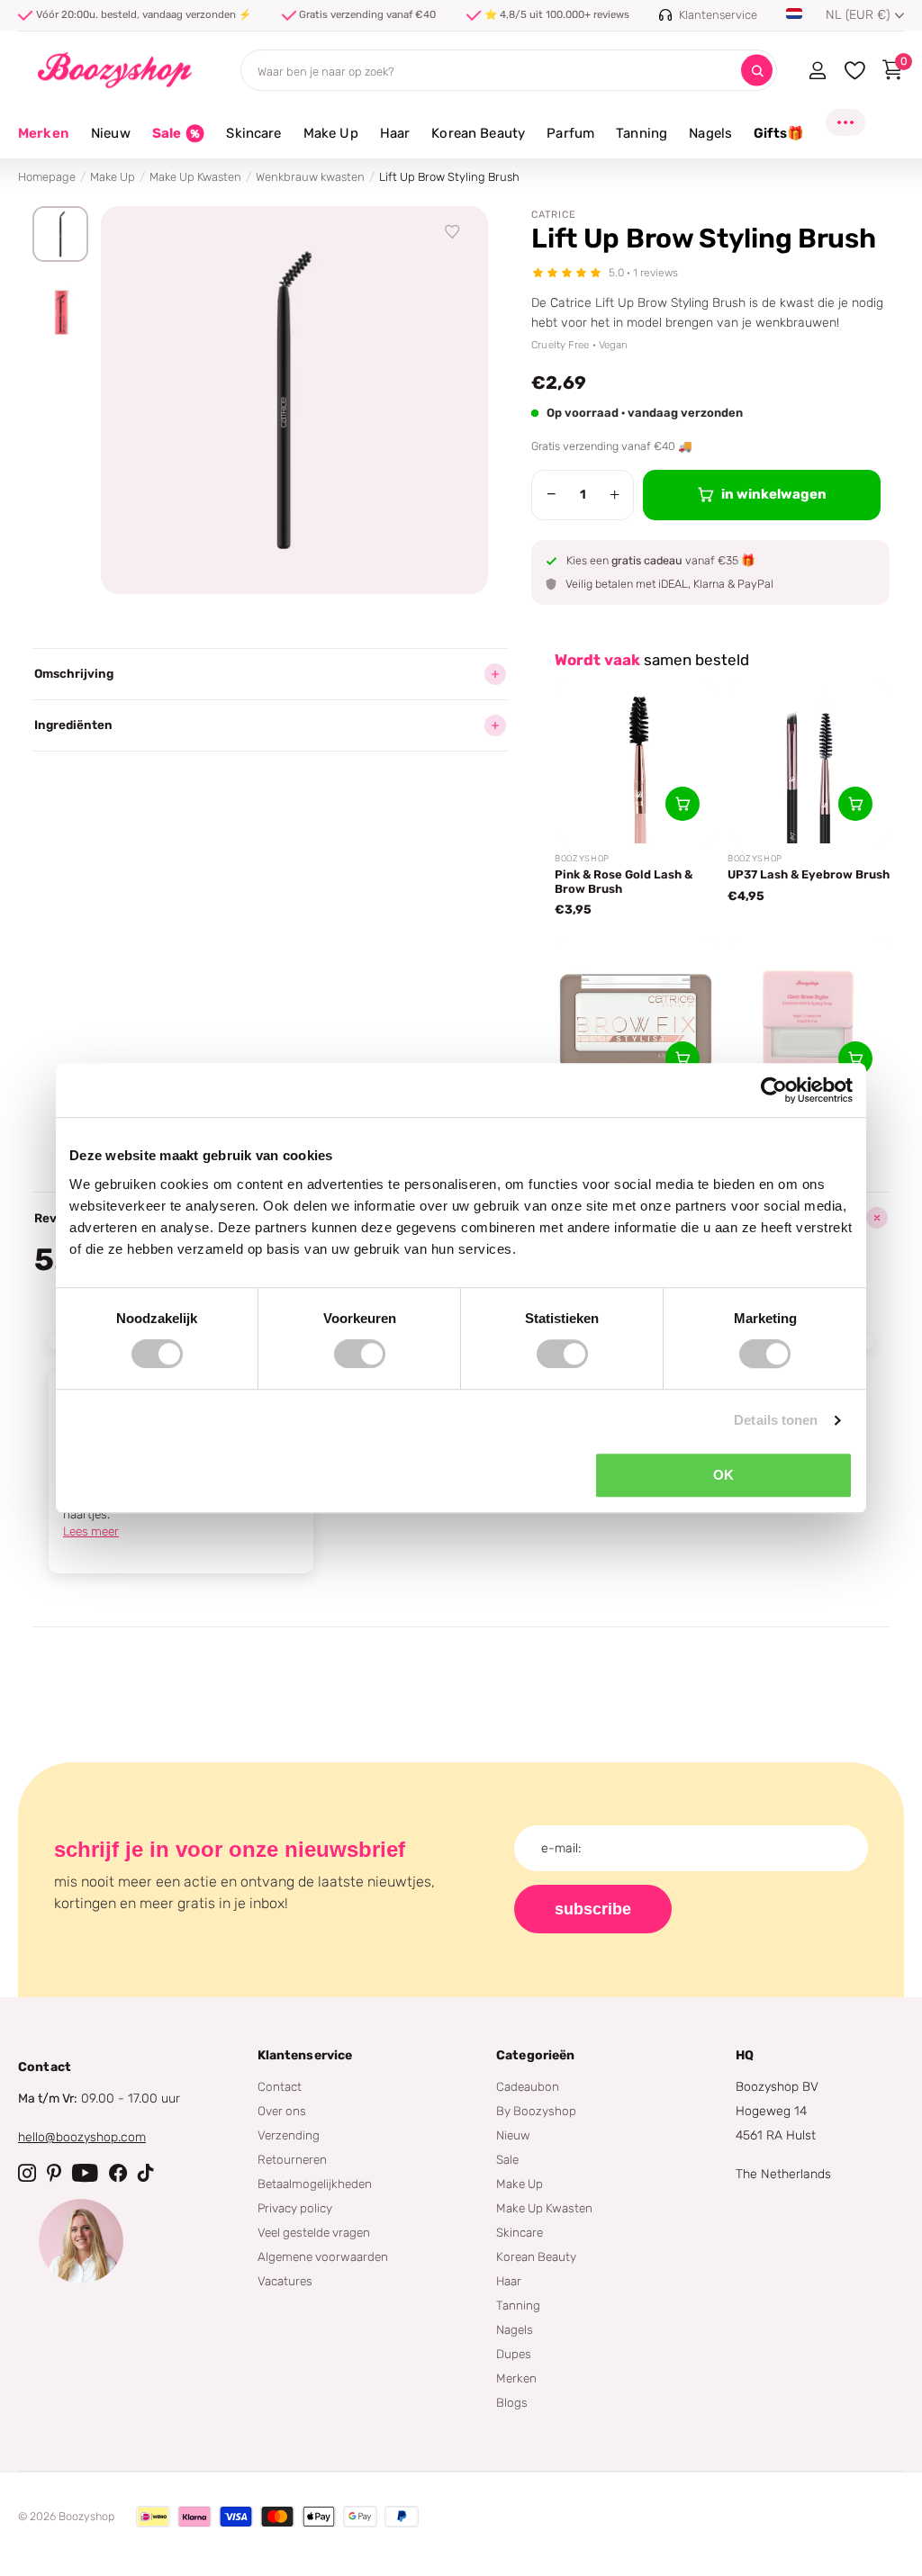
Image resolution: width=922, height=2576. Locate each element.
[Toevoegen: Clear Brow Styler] (855, 1058)
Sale (507, 2159)
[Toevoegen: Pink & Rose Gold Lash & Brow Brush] (682, 804)
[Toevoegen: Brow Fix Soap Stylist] (682, 1058)
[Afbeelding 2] (60, 312)
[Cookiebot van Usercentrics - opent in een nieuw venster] (774, 1090)
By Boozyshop (536, 2111)
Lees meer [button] (91, 1531)
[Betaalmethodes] (153, 2517)
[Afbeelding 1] (60, 234)
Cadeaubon (528, 2086)
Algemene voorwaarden (323, 2256)
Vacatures (285, 2281)
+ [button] (615, 494)
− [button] (551, 494)
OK (723, 1475)
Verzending (289, 2135)
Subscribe (593, 1909)
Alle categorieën (111, 144)
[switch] (360, 1354)
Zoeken (757, 71)
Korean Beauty (536, 2256)
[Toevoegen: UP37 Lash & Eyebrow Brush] (855, 804)
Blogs (512, 2402)
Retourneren (292, 2159)
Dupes (514, 2354)
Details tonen (776, 1420)
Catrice (554, 215)
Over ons (282, 2111)
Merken (44, 133)
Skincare (520, 2232)
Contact (280, 2086)
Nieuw (513, 2135)
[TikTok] (146, 2173)
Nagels (515, 2329)
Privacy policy (295, 2208)
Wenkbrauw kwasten (310, 177)
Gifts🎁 (779, 133)
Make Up (113, 177)
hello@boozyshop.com (82, 2137)
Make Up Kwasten (195, 177)
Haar (509, 2281)
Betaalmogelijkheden (315, 2184)
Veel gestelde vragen (314, 2232)
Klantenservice (305, 2055)
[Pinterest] (54, 2173)
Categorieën (536, 2055)
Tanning (518, 2305)
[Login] (817, 70)
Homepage (47, 177)
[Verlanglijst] (453, 232)
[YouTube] (85, 2173)
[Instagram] (27, 2173)
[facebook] (118, 2173)
